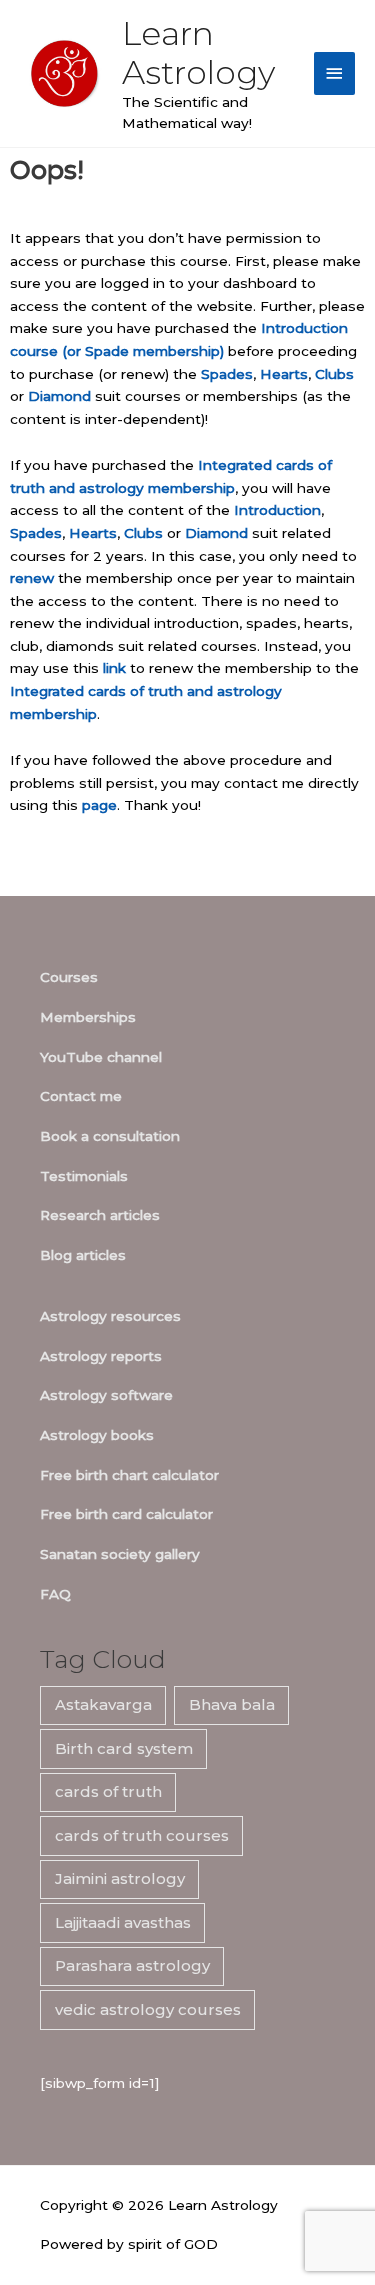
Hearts (284, 374)
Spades (227, 374)
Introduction (277, 510)
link (114, 668)
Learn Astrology (198, 52)
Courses (69, 977)
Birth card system (124, 1748)
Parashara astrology (132, 1965)
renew (32, 578)
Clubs (334, 374)
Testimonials (84, 1176)
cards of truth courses (142, 1835)
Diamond (59, 396)
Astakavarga (103, 1704)
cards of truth (108, 1791)
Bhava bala (232, 1704)
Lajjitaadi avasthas (123, 1922)
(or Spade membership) (143, 351)
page (99, 805)
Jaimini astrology (120, 1878)
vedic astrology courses (148, 2009)
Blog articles (83, 1255)
